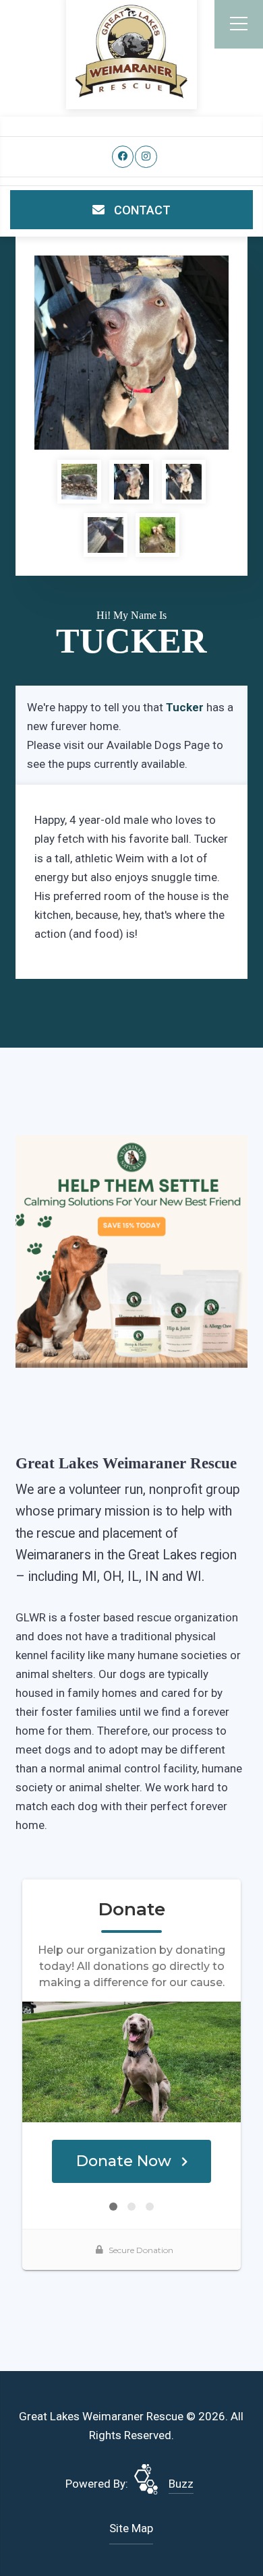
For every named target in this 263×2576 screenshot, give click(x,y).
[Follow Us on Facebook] (123, 157)
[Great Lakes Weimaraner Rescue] (131, 52)
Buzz (181, 2484)
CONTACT (141, 210)
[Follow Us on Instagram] (146, 157)
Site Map (131, 2528)
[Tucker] (131, 353)
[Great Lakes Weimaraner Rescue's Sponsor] (131, 1251)
